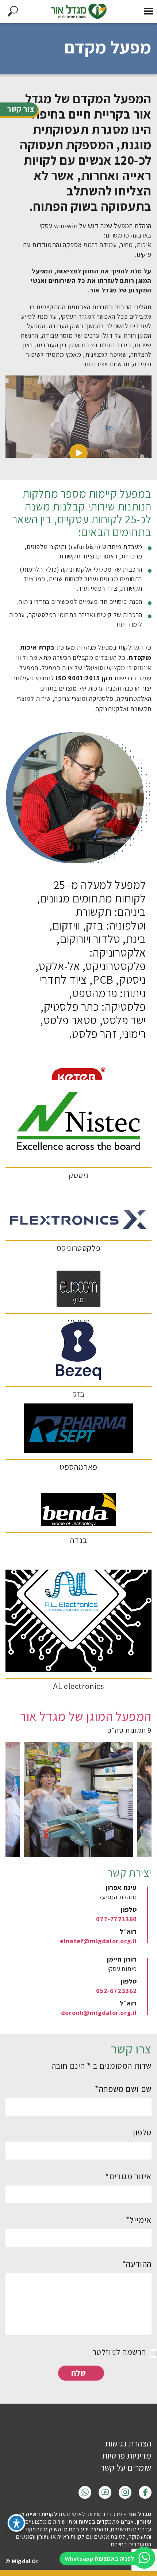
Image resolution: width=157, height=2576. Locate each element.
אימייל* (139, 2220)
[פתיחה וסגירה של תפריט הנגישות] (16, 2523)
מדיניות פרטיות (127, 2456)
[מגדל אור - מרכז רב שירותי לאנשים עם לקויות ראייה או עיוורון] (78, 11)
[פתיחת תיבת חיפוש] (13, 11)
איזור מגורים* (128, 2176)
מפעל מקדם (108, 47)
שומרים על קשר (126, 2468)
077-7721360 (116, 1919)
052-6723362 (116, 1991)
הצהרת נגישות (128, 2444)
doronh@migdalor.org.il (99, 2013)
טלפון (142, 2132)
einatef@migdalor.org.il (98, 1941)
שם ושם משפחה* (123, 2089)
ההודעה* (137, 2264)
